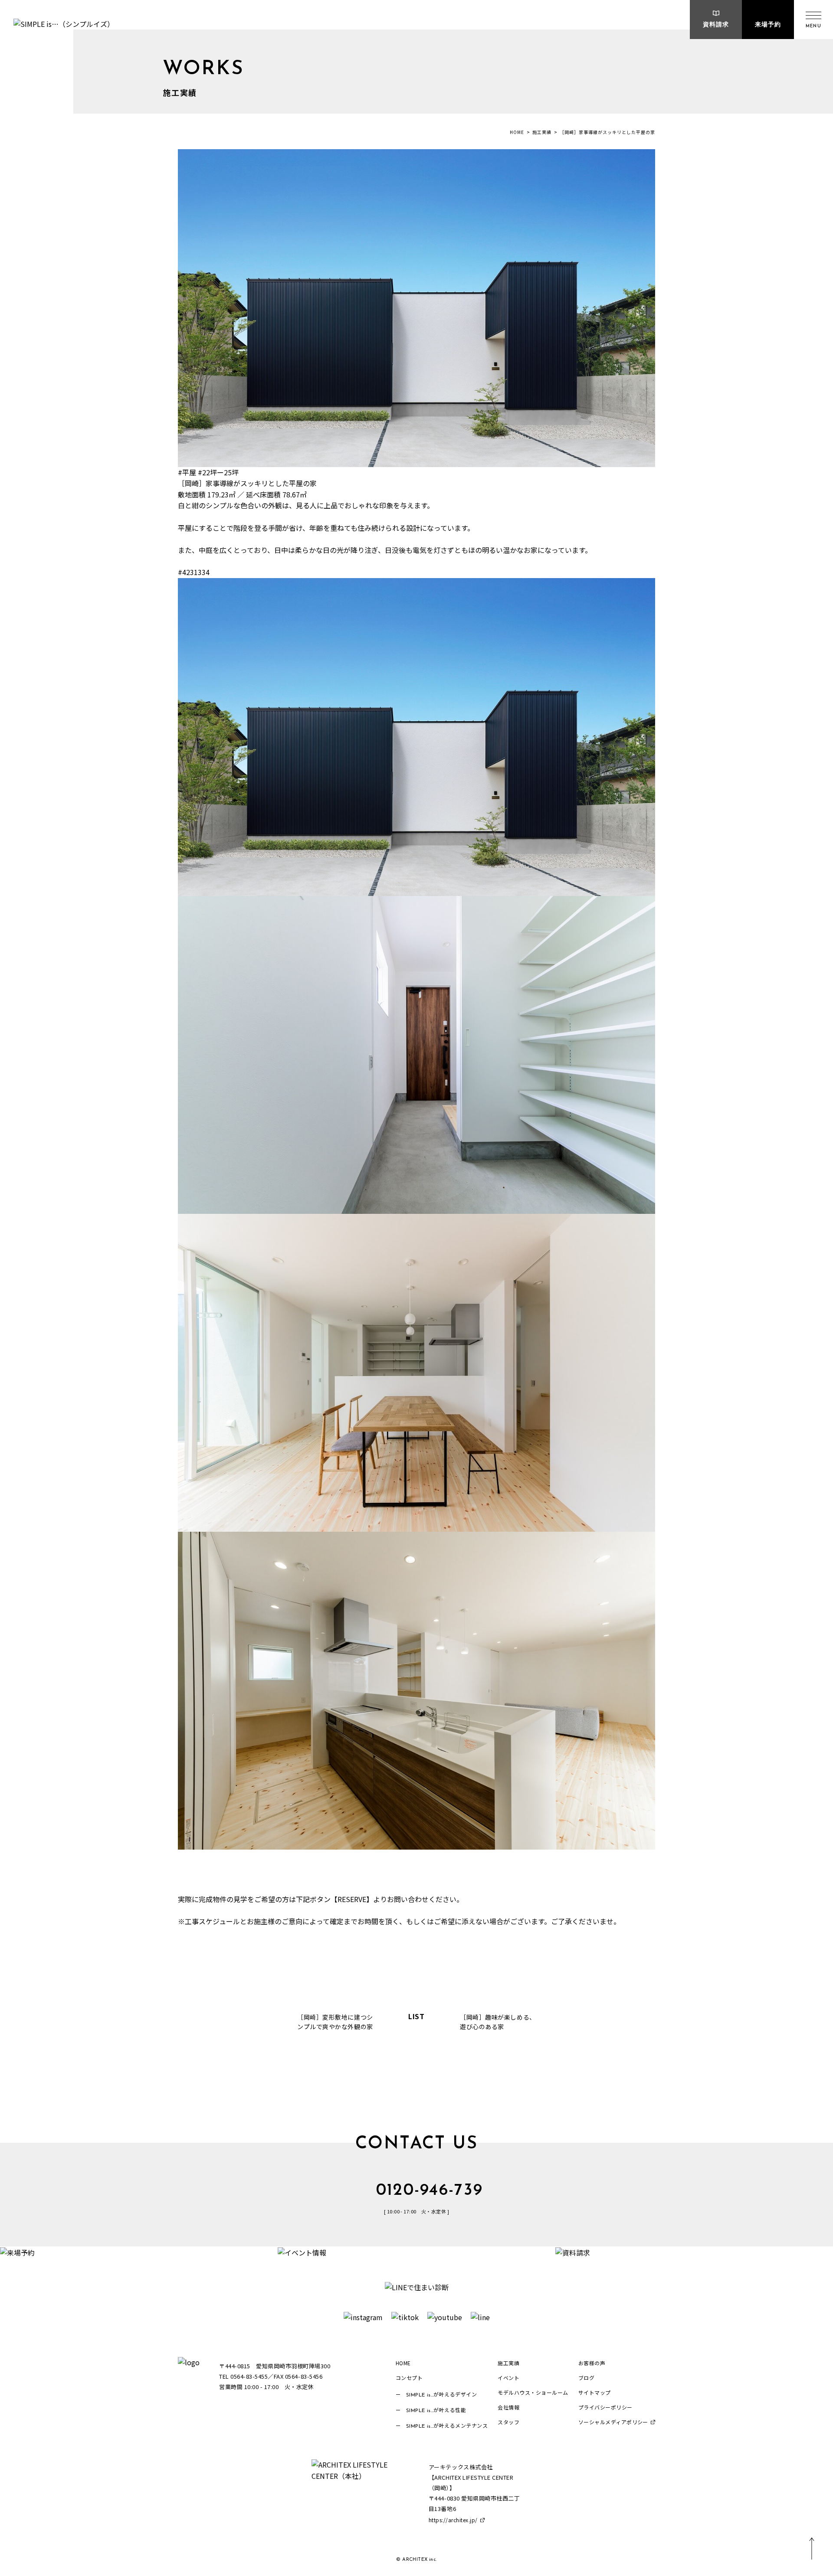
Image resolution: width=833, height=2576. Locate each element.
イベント (508, 2378)
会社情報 (508, 2407)
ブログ (586, 2378)
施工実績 (542, 132)
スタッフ (508, 2422)
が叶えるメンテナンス (447, 2425)
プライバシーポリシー (605, 2407)
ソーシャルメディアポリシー (613, 2422)
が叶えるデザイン (442, 2394)
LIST (417, 2017)
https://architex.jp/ (453, 2520)
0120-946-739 (430, 2191)
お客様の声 (592, 2363)
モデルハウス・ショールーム (533, 2392)
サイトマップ (595, 2392)
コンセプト (409, 2378)
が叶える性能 (436, 2410)
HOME (517, 132)
